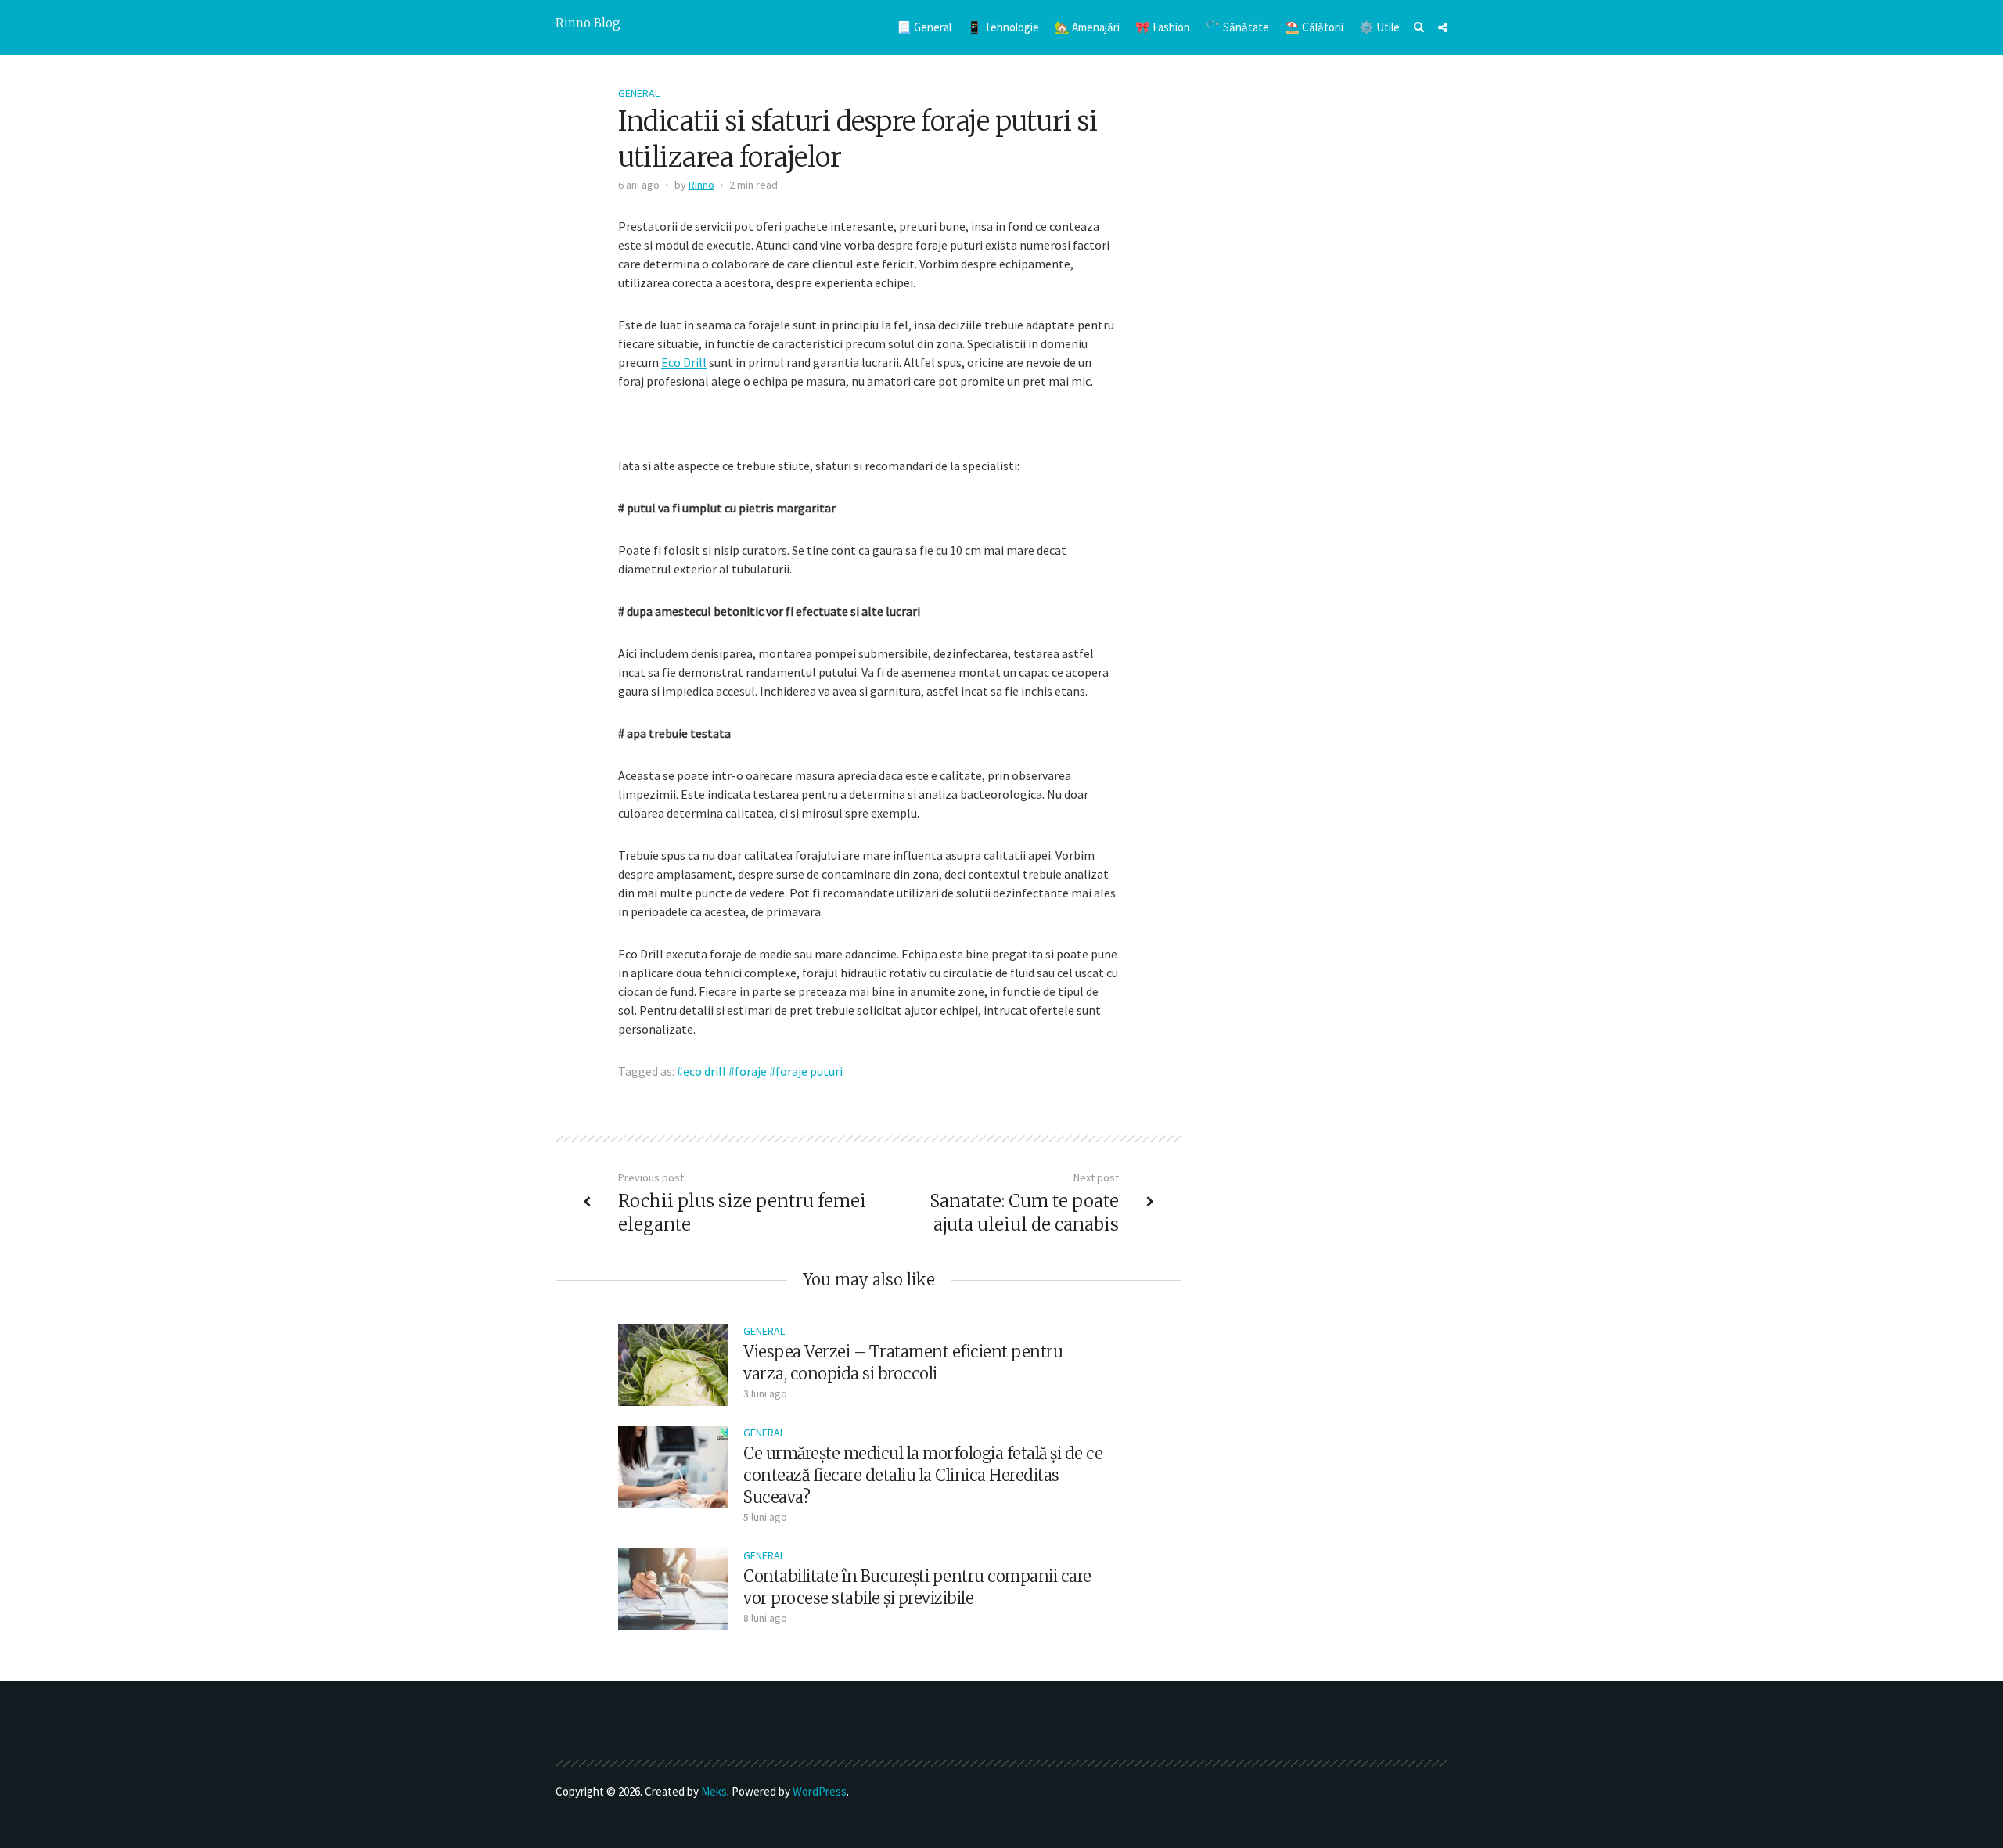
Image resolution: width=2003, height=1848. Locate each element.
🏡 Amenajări (1087, 27)
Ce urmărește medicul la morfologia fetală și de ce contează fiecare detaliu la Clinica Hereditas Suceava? (923, 1475)
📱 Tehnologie (1003, 27)
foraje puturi (809, 1071)
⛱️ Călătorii (1314, 27)
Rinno (701, 185)
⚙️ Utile (1379, 27)
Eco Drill (684, 362)
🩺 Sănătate (1237, 27)
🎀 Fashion (1163, 27)
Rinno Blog (588, 23)
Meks (714, 1791)
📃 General (924, 27)
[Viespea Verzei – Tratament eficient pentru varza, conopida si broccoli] (673, 1363)
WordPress (820, 1791)
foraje (751, 1071)
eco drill (705, 1071)
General (639, 93)
